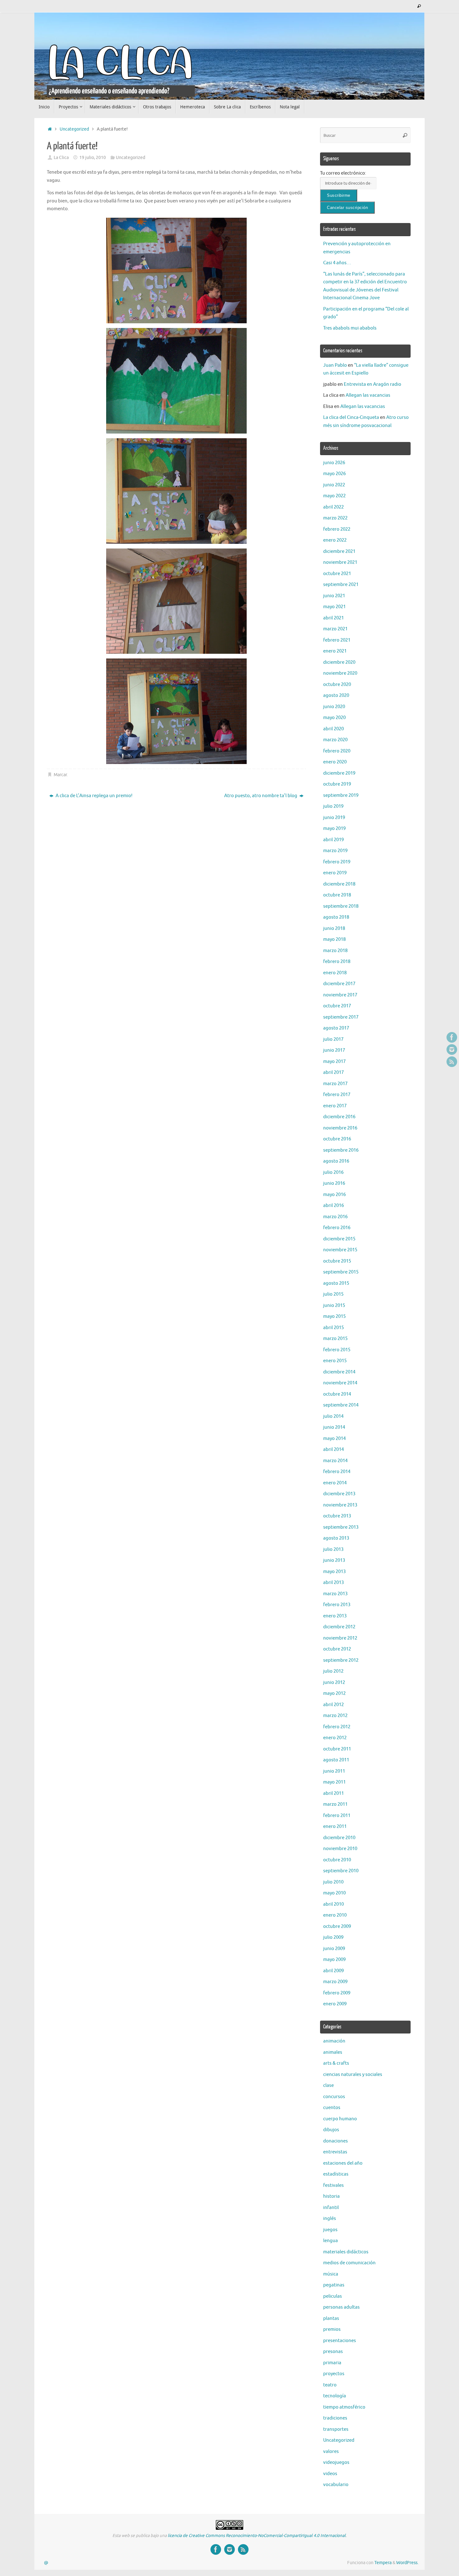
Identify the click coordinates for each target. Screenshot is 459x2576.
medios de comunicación (349, 2263)
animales (333, 2052)
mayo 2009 (334, 1960)
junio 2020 (334, 707)
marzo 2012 (335, 1716)
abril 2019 (333, 840)
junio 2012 (334, 1683)
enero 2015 (335, 1361)
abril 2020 (333, 729)
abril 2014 (333, 1449)
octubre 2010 (337, 1860)
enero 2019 (335, 873)
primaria (332, 2363)
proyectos (334, 2374)
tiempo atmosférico (344, 2407)
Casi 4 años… (337, 263)
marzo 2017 (335, 1084)
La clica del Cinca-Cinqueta (351, 417)
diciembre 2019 (339, 773)
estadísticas (336, 2174)
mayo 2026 (334, 474)
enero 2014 (335, 1483)
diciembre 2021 (339, 551)
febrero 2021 (337, 640)
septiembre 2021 (341, 585)
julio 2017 (333, 1039)
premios (332, 2329)
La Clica (61, 158)
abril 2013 (333, 1583)
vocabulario (336, 2485)
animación (334, 2041)
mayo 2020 (334, 718)
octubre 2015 (337, 1261)
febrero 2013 (337, 1605)
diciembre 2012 (339, 1627)
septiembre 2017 (341, 1017)
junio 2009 (334, 1949)
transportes (336, 2429)
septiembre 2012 (341, 1660)
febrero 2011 (337, 1816)
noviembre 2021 (340, 562)
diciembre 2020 (339, 662)
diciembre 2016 (339, 1117)
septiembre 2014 (341, 1405)
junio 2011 (334, 1771)
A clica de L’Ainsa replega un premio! (94, 796)
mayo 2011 (334, 1782)
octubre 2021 (337, 574)
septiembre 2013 (341, 1527)
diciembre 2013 (339, 1494)
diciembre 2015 (339, 1239)
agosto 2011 (336, 1760)
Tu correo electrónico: (343, 173)
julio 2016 (333, 1172)
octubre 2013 (337, 1516)
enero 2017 (335, 1106)
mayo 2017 (334, 1062)
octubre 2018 (337, 895)
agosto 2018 (336, 917)
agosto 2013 (336, 1538)
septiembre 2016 (341, 1150)
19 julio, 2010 (93, 158)
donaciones (336, 2141)
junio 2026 (334, 463)
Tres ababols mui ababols (350, 328)
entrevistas (335, 2152)
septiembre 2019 (341, 795)
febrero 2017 (337, 1095)
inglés (330, 2219)
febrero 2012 (337, 1727)
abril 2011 (333, 1793)
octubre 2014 (337, 1394)
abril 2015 (333, 1328)
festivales (333, 2185)
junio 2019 (334, 818)
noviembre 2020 (340, 673)
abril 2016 (333, 1206)
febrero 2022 (337, 529)
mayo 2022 (334, 496)
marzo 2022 (335, 518)
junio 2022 (334, 485)
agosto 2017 (336, 1028)
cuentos (332, 2108)
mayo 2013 (334, 1572)
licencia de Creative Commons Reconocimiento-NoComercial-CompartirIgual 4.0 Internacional (257, 2536)
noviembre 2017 (340, 995)
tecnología (335, 2396)
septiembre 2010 (341, 1871)
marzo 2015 (335, 1339)
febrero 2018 (337, 962)
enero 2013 (335, 1616)
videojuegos (336, 2462)
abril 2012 (333, 1705)
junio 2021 (334, 596)
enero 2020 (335, 762)
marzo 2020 (335, 740)
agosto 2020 (336, 695)
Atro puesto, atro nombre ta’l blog (261, 796)
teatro (330, 2385)
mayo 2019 (334, 829)
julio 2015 (333, 1294)
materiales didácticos (346, 2252)
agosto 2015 (336, 1283)
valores (331, 2452)
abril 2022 (333, 507)
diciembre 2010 (339, 1838)
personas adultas (341, 2307)
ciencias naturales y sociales (353, 2075)
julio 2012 (333, 1671)
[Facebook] (452, 1037)
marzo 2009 (335, 1982)
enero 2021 (335, 651)
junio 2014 (334, 1427)
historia (331, 2196)
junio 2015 (334, 1305)
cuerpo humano (340, 2119)
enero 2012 (335, 1738)
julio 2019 (333, 806)
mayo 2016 (334, 1195)
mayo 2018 (334, 939)
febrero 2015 (337, 1350)
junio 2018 (334, 928)
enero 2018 (335, 973)
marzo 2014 (335, 1461)
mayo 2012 (334, 1693)
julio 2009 (333, 1937)
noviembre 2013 (340, 1505)
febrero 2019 (337, 862)
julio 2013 (333, 1549)
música (331, 2274)
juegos (330, 2230)
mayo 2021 (334, 607)
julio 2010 (333, 1882)
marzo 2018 (335, 951)
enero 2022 (335, 540)
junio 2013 (334, 1560)
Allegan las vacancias (368, 395)
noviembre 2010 (340, 1849)
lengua (331, 2241)
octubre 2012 (337, 1649)
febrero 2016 (337, 1228)
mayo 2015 (334, 1316)
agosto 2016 (336, 1161)
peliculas (333, 2296)
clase (328, 2085)
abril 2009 (333, 1971)
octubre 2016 (337, 1139)
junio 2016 (334, 1183)
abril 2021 (333, 618)
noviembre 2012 (340, 1638)
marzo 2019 (335, 851)
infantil (331, 2208)
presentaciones (340, 2341)
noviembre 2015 (340, 1250)
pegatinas (334, 2285)
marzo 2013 (335, 1594)
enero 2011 (335, 1827)
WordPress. (407, 2563)
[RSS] (452, 1062)
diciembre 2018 (339, 884)
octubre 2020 (337, 685)
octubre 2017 (337, 1006)
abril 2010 (333, 1904)
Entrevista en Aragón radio (373, 384)
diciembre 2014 (339, 1372)
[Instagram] (452, 1050)
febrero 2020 (337, 751)
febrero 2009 (337, 1993)
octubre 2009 (337, 1926)
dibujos (331, 2130)
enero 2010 (335, 1915)
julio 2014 (333, 1416)
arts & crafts (336, 2063)
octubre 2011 (337, 1749)
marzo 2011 (335, 1804)
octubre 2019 (337, 784)
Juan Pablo (335, 365)
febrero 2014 (337, 1472)
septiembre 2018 (341, 906)
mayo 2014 (334, 1439)
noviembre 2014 (340, 1383)
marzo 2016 (335, 1217)
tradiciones (335, 2418)
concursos (334, 2097)
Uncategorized (74, 129)
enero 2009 (335, 2004)
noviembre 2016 (340, 1128)
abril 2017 (333, 1072)
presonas (333, 2352)
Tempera (383, 2563)
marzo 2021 (335, 629)
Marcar (60, 775)
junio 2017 (334, 1050)
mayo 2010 (334, 1893)
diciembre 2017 (339, 984)
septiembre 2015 (341, 1272)
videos (330, 2474)
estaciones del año (343, 2163)
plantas (331, 2318)
